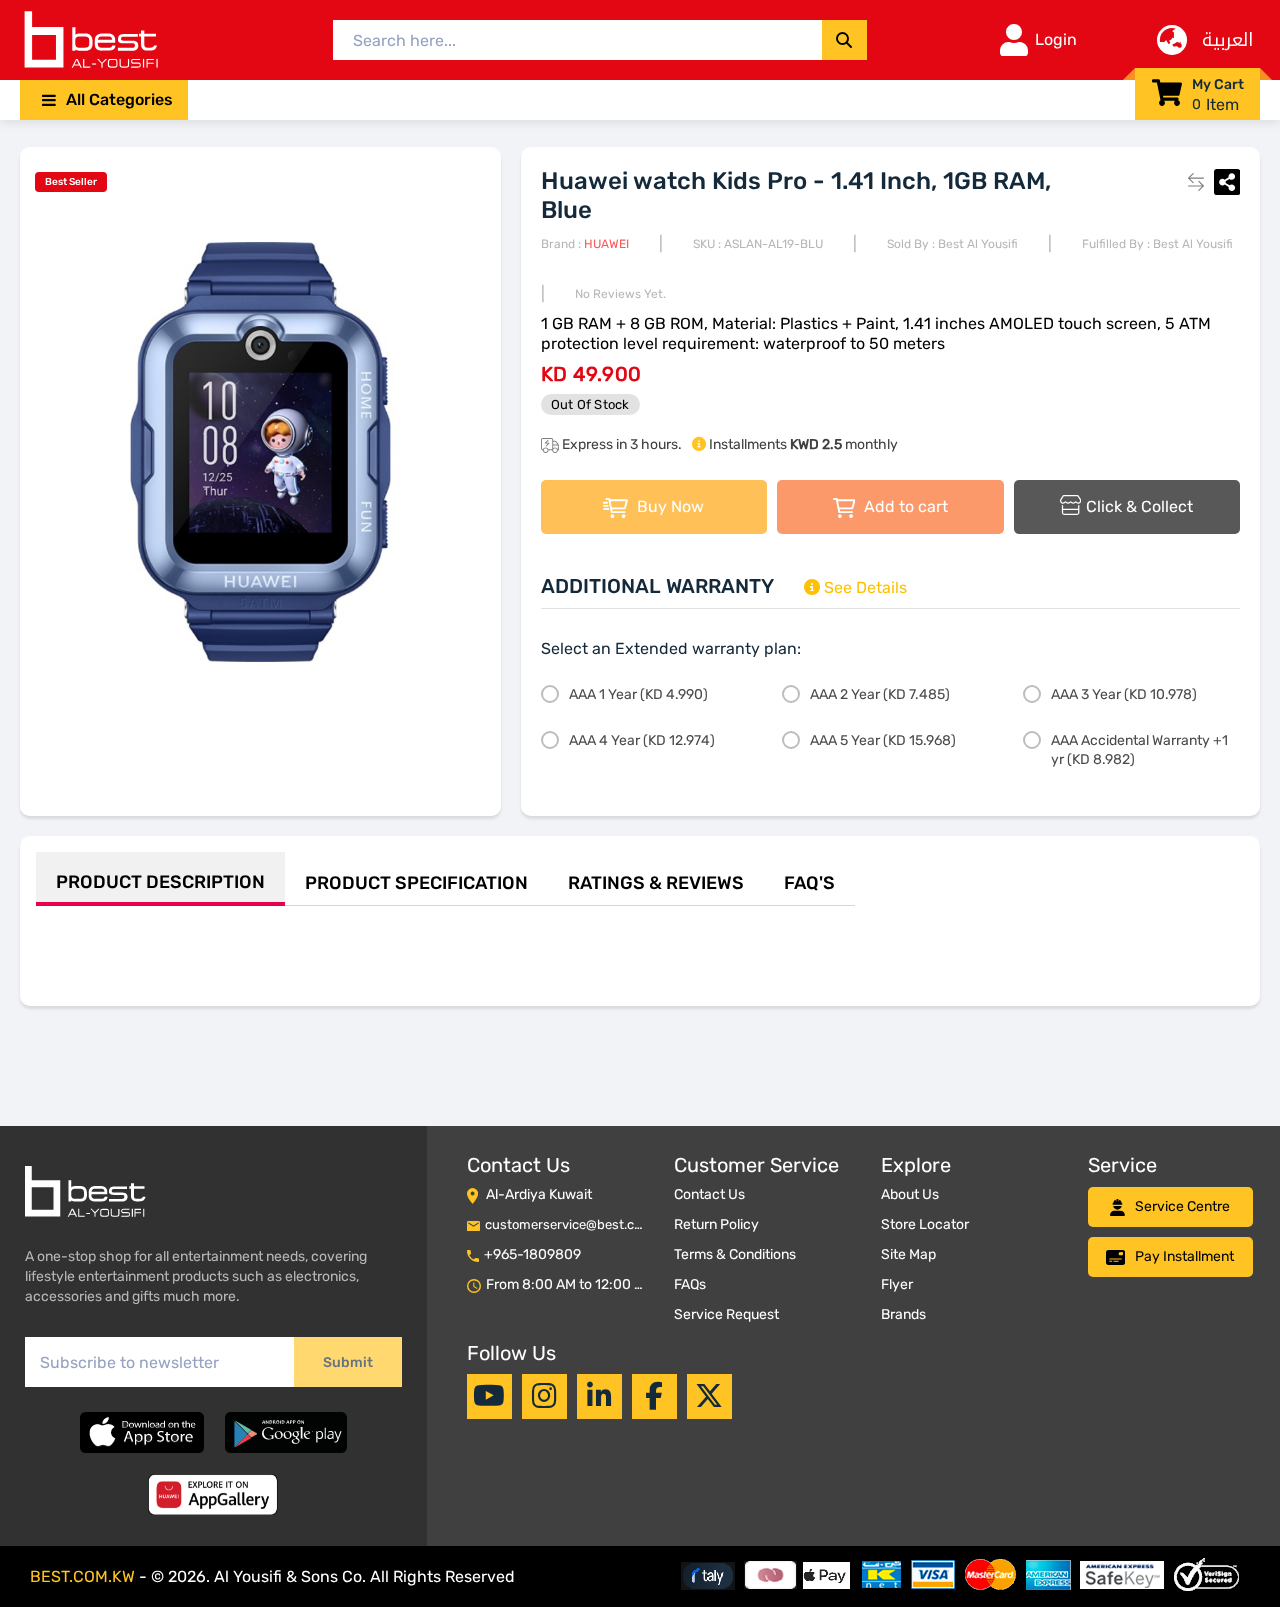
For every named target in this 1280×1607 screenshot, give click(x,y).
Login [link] (1056, 39)
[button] (104, 100)
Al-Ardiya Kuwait (539, 1194)
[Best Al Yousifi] (90, 40)
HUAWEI (606, 244)
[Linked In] (599, 1396)
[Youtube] (489, 1396)
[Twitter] (709, 1396)
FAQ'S (809, 883)
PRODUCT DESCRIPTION (160, 882)
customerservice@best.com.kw (579, 1224)
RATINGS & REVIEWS (656, 883)
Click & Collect (1139, 506)
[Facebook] (654, 1396)
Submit (348, 1362)
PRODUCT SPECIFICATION (416, 883)
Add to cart (904, 506)
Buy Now (668, 506)
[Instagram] (544, 1396)
